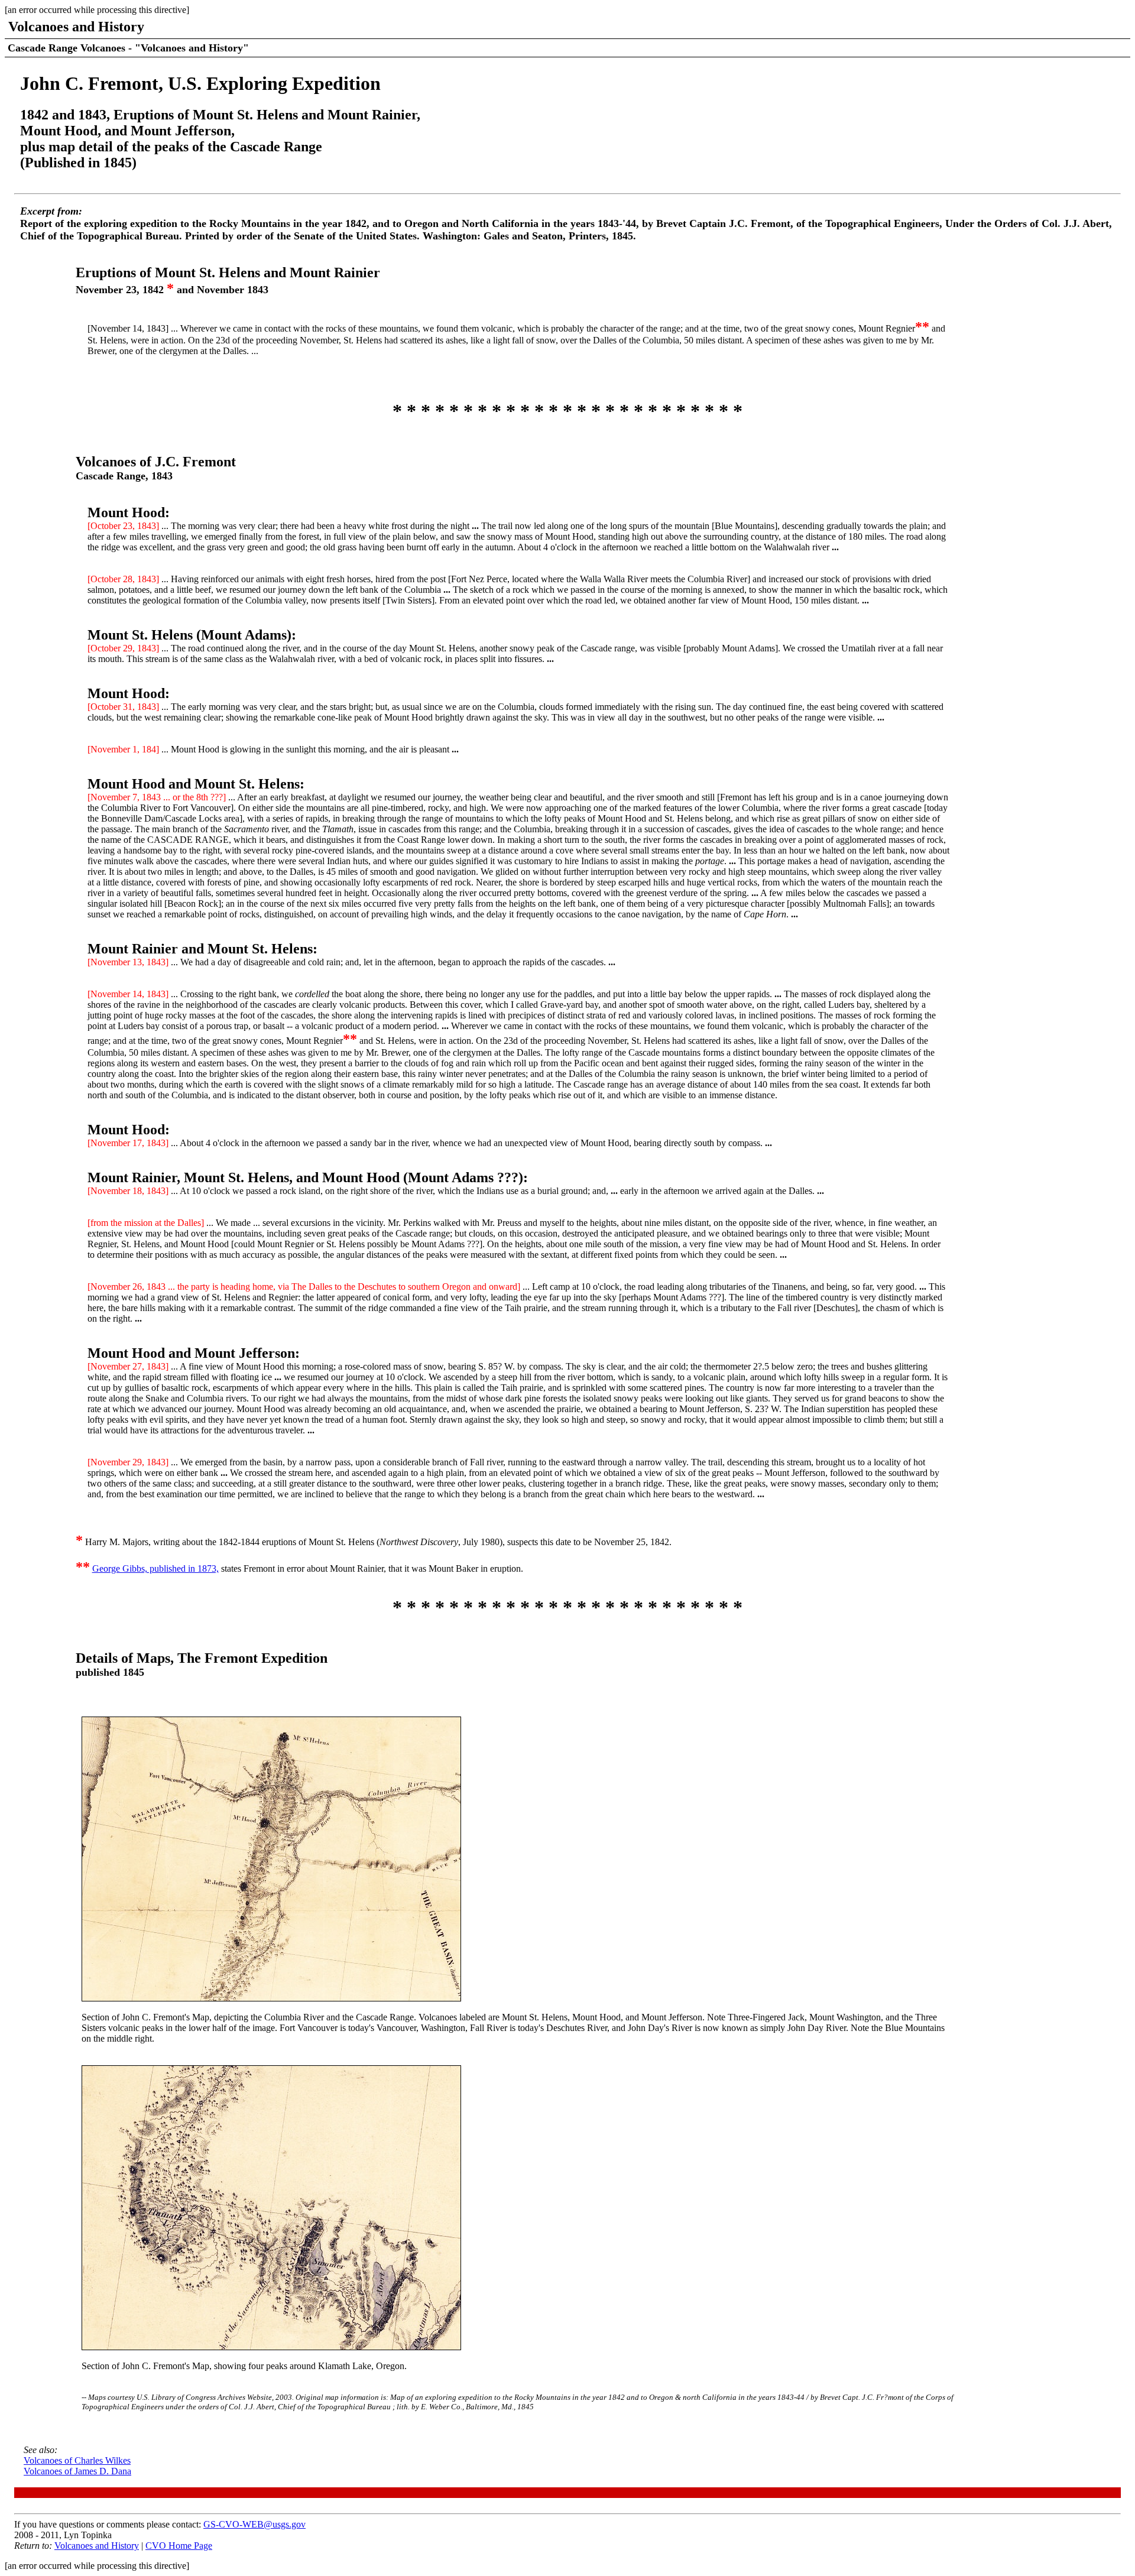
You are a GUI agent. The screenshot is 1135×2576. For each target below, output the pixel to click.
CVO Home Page (179, 2546)
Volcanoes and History (97, 2546)
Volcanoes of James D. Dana (77, 2471)
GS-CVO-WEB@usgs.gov (254, 2524)
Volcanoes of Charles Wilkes (77, 2460)
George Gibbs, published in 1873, (155, 1568)
